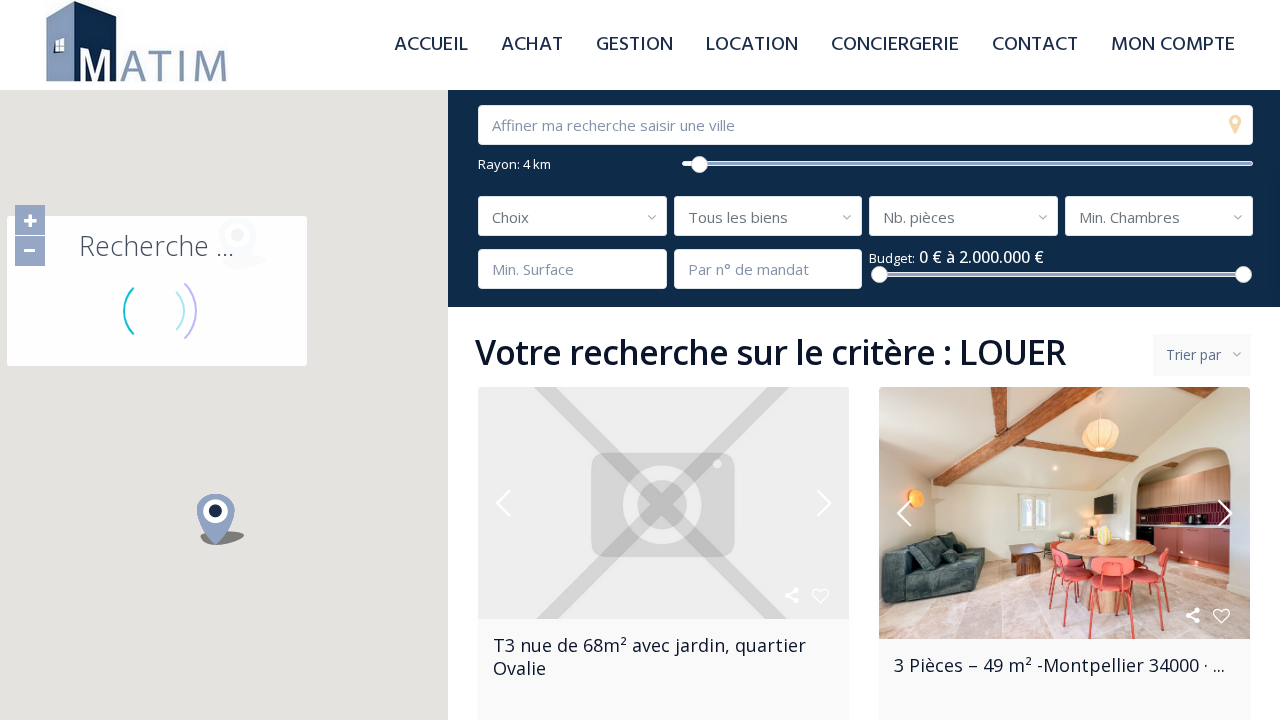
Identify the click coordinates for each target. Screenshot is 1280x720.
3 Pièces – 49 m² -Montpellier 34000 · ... (1059, 665)
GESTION (634, 45)
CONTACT (1035, 45)
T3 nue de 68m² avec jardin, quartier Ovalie (649, 656)
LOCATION (752, 45)
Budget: (892, 258)
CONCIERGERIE (895, 45)
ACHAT (532, 45)
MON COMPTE (1173, 45)
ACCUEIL (431, 45)
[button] (226, 523)
